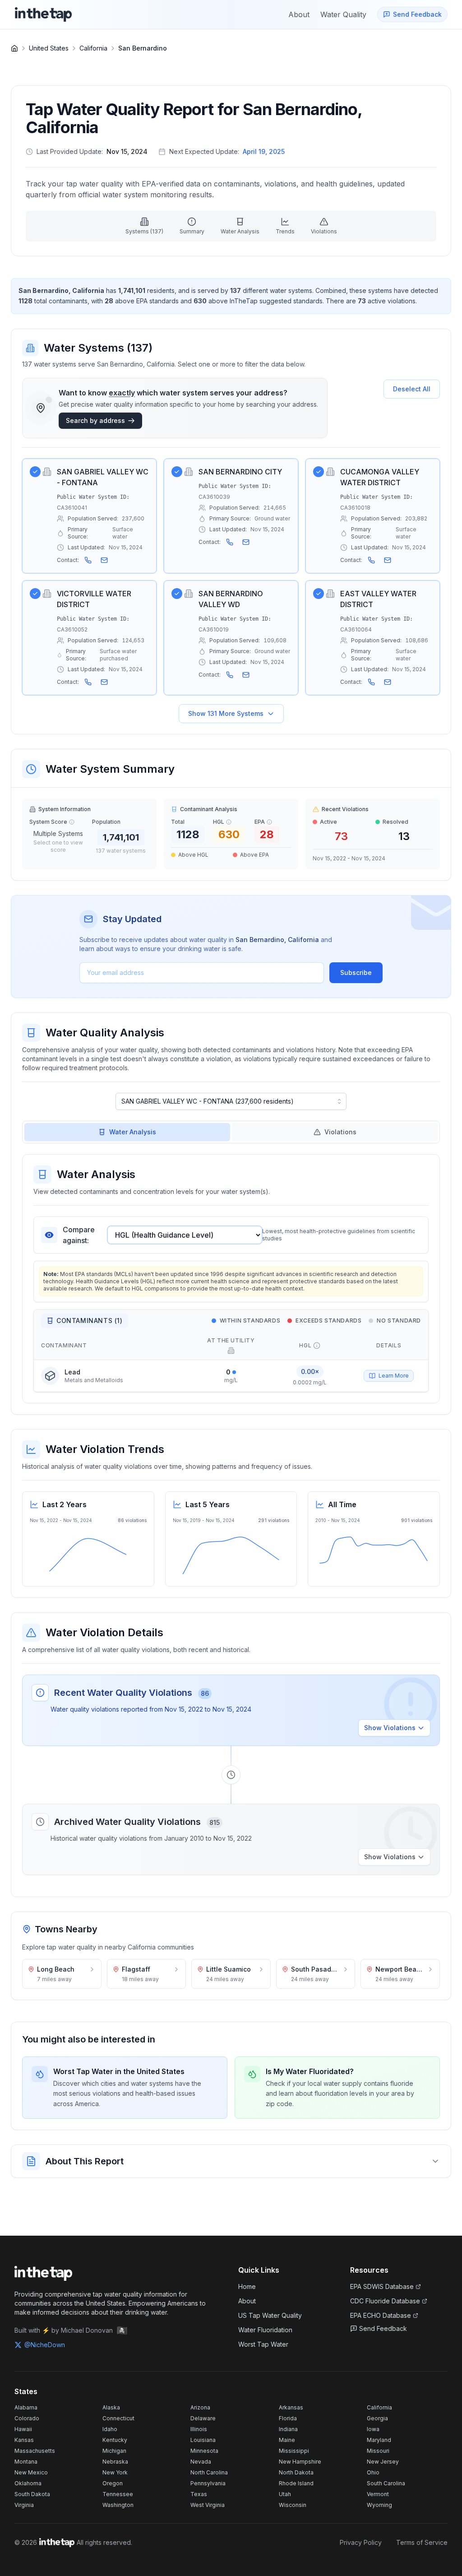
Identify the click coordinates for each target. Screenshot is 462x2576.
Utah (285, 2494)
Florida (288, 2418)
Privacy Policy (361, 2542)
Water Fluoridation (265, 2330)
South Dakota (32, 2494)
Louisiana (203, 2440)
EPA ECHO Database (381, 2315)
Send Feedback (383, 2328)
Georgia (377, 2418)
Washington (118, 2505)
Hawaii (23, 2429)
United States (49, 48)
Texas (199, 2494)
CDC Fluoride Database (385, 2301)
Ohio (373, 2472)
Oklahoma (28, 2483)
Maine (287, 2440)
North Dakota (296, 2472)
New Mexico (31, 2472)
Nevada (201, 2462)
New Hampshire (300, 2462)
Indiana (288, 2429)
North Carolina (209, 2472)
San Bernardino (143, 48)
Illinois (199, 2429)
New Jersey (383, 2462)
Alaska (111, 2407)
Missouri (378, 2451)
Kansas (24, 2440)
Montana (26, 2462)
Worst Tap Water (263, 2344)
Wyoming (379, 2505)
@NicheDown (45, 2345)
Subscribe (356, 972)
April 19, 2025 (264, 151)
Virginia (24, 2505)
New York (115, 2472)
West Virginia (208, 2505)
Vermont (378, 2494)
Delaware (203, 2418)
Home (247, 2286)
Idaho (110, 2429)
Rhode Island (296, 2483)
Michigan (114, 2451)
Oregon (113, 2483)
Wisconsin (293, 2505)
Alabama (26, 2407)
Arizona (200, 2407)
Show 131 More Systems (226, 713)
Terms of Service (422, 2542)
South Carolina (386, 2483)
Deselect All (412, 389)
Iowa (373, 2429)
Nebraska (115, 2462)
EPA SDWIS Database (382, 2286)
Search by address (95, 420)
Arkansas (291, 2407)
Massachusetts (35, 2451)
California (93, 48)
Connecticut (118, 2418)
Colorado (27, 2418)
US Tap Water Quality (270, 2315)
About (247, 2301)
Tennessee (118, 2494)
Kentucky (115, 2440)
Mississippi (294, 2451)
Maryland (379, 2440)
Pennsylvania (208, 2483)
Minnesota (204, 2451)
